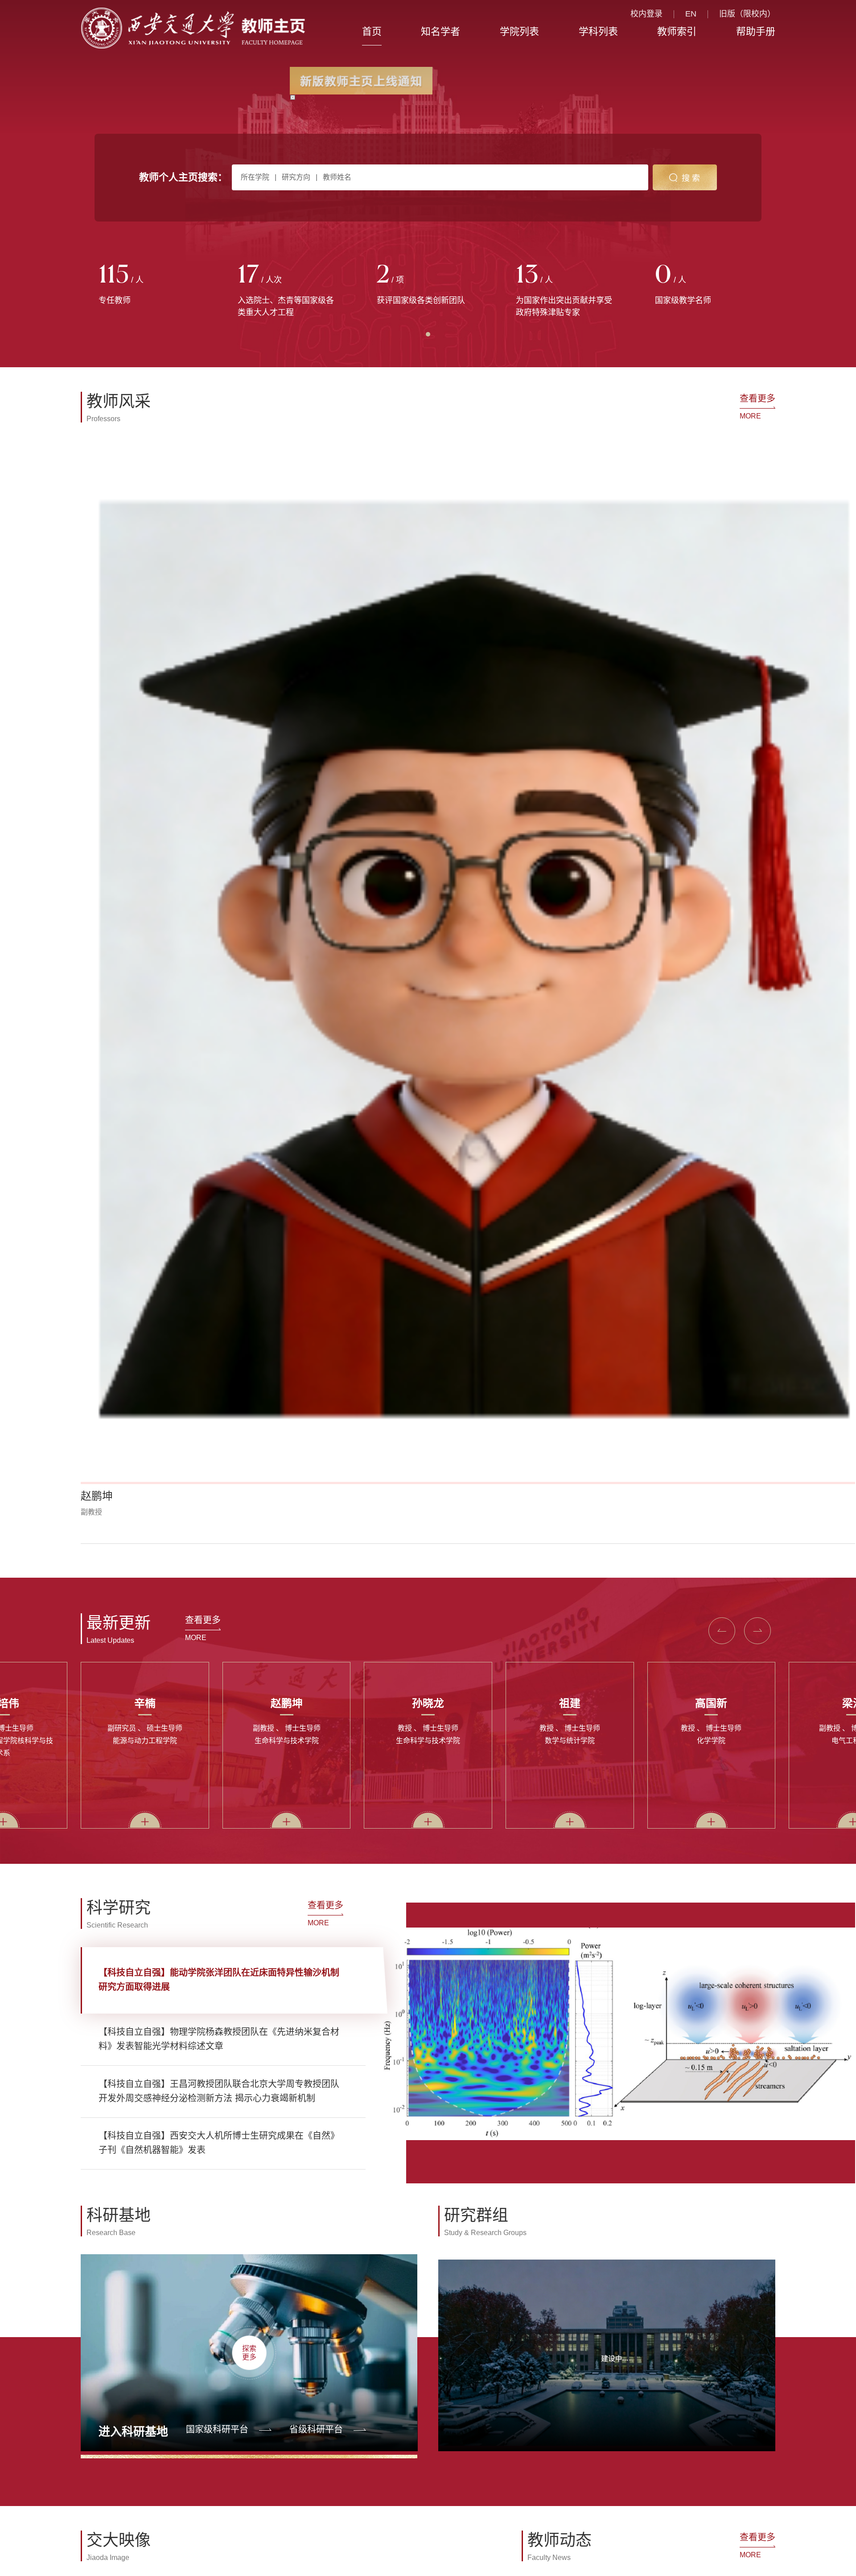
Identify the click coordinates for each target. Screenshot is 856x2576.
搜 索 (691, 178)
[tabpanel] (150, 285)
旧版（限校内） (747, 14)
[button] (105, 657)
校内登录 (646, 14)
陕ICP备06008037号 (466, 2103)
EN (691, 14)
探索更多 (249, 1466)
